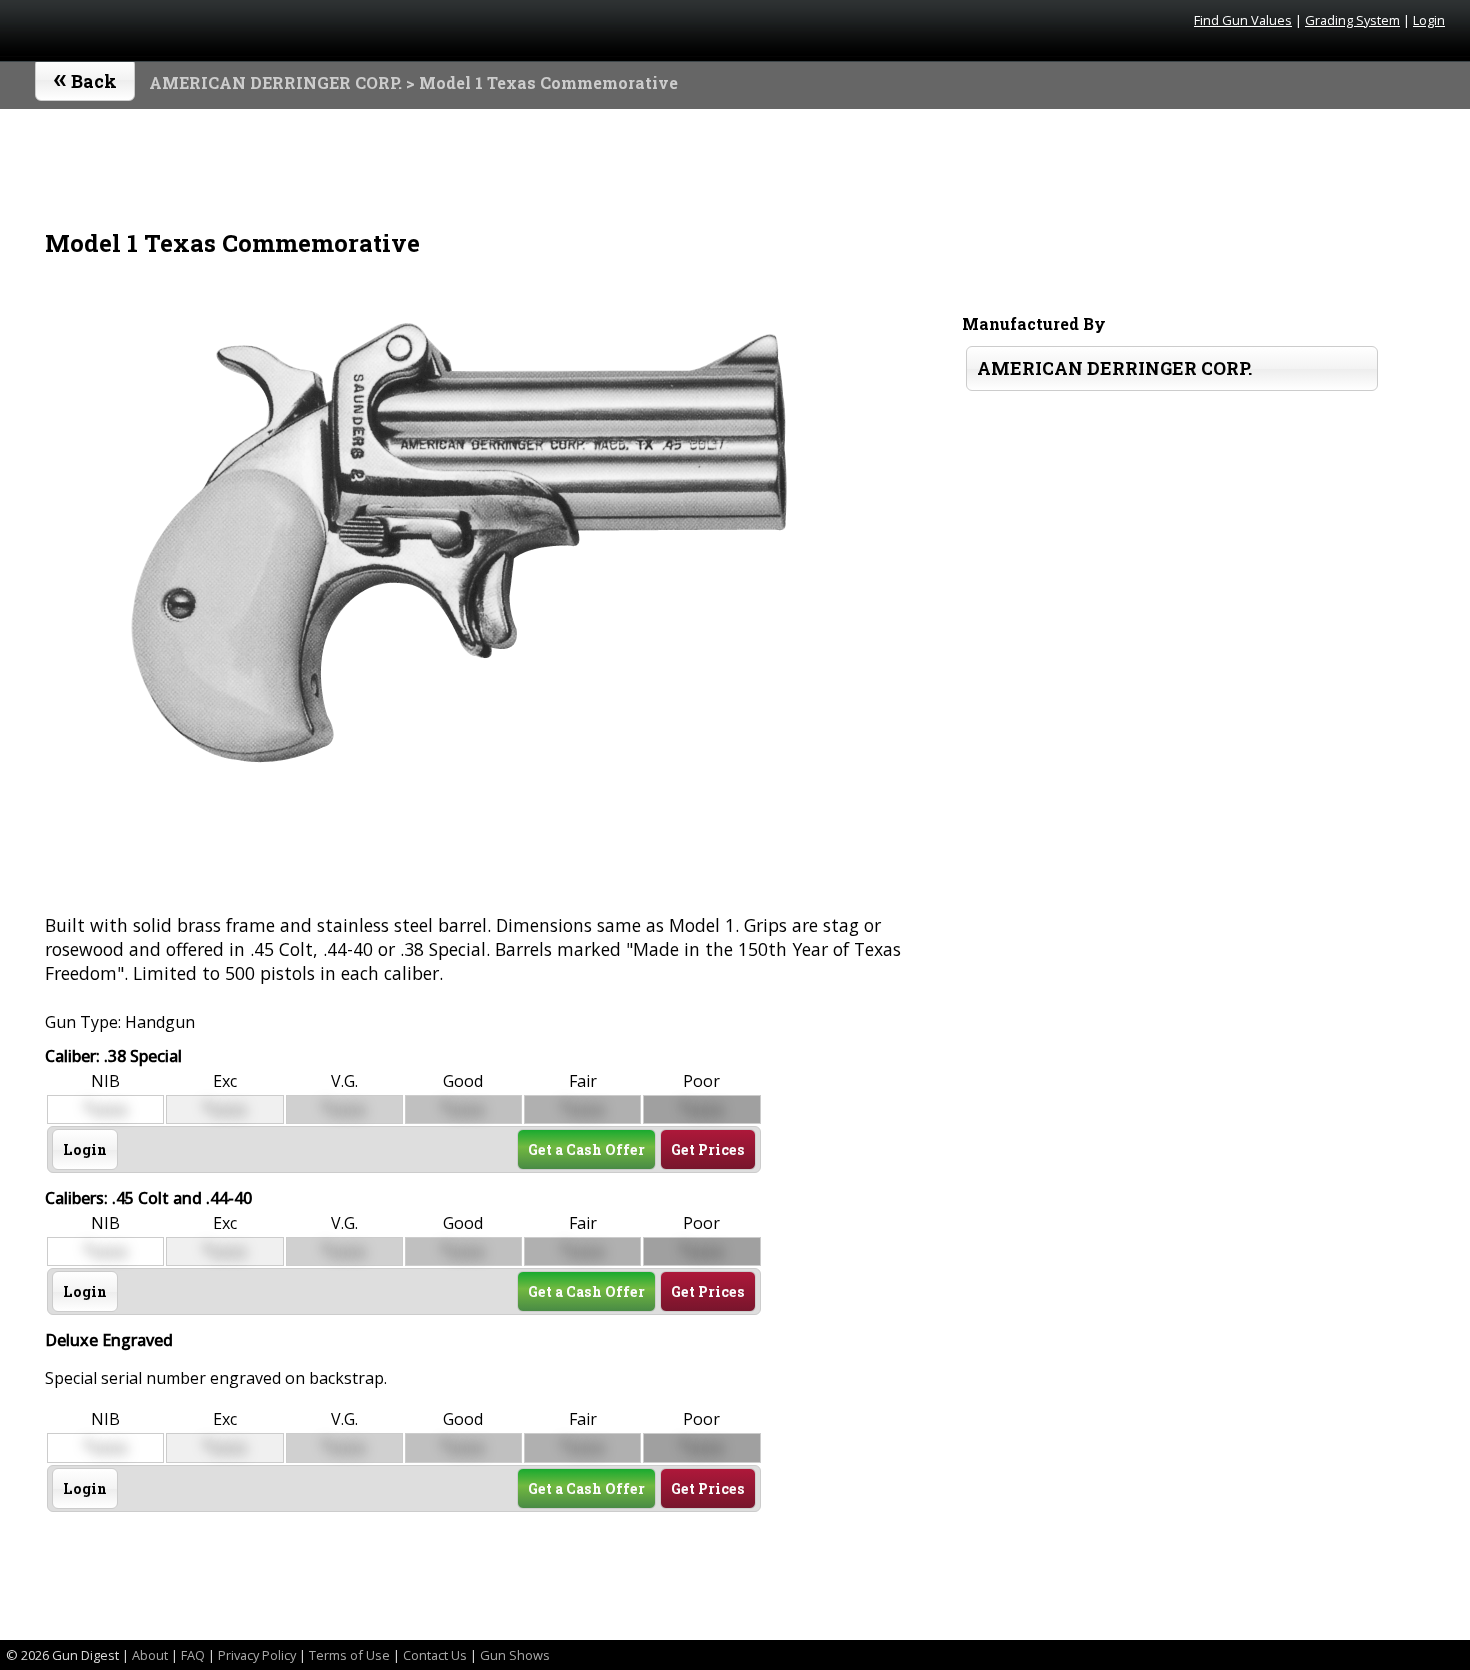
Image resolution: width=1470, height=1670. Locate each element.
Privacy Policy (257, 1655)
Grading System (1352, 20)
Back (85, 77)
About (150, 1655)
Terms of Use (349, 1655)
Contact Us (435, 1655)
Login (1429, 20)
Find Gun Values (1243, 20)
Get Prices (708, 1149)
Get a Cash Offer (586, 1149)
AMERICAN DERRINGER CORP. (275, 82)
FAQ (193, 1655)
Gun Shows (515, 1655)
